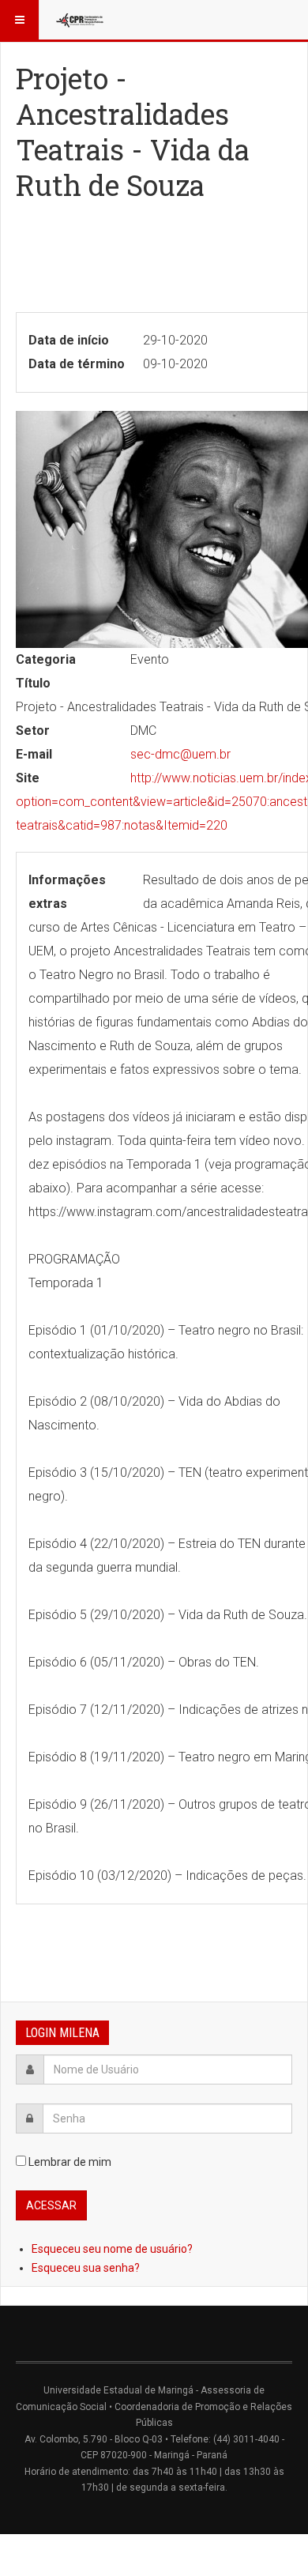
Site (28, 778)
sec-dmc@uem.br (180, 754)
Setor (33, 731)
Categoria (46, 659)
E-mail (34, 754)
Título (33, 683)
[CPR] (81, 20)
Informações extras (67, 892)
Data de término (77, 364)
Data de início (69, 340)
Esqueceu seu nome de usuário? (112, 2249)
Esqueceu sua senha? (86, 2268)
